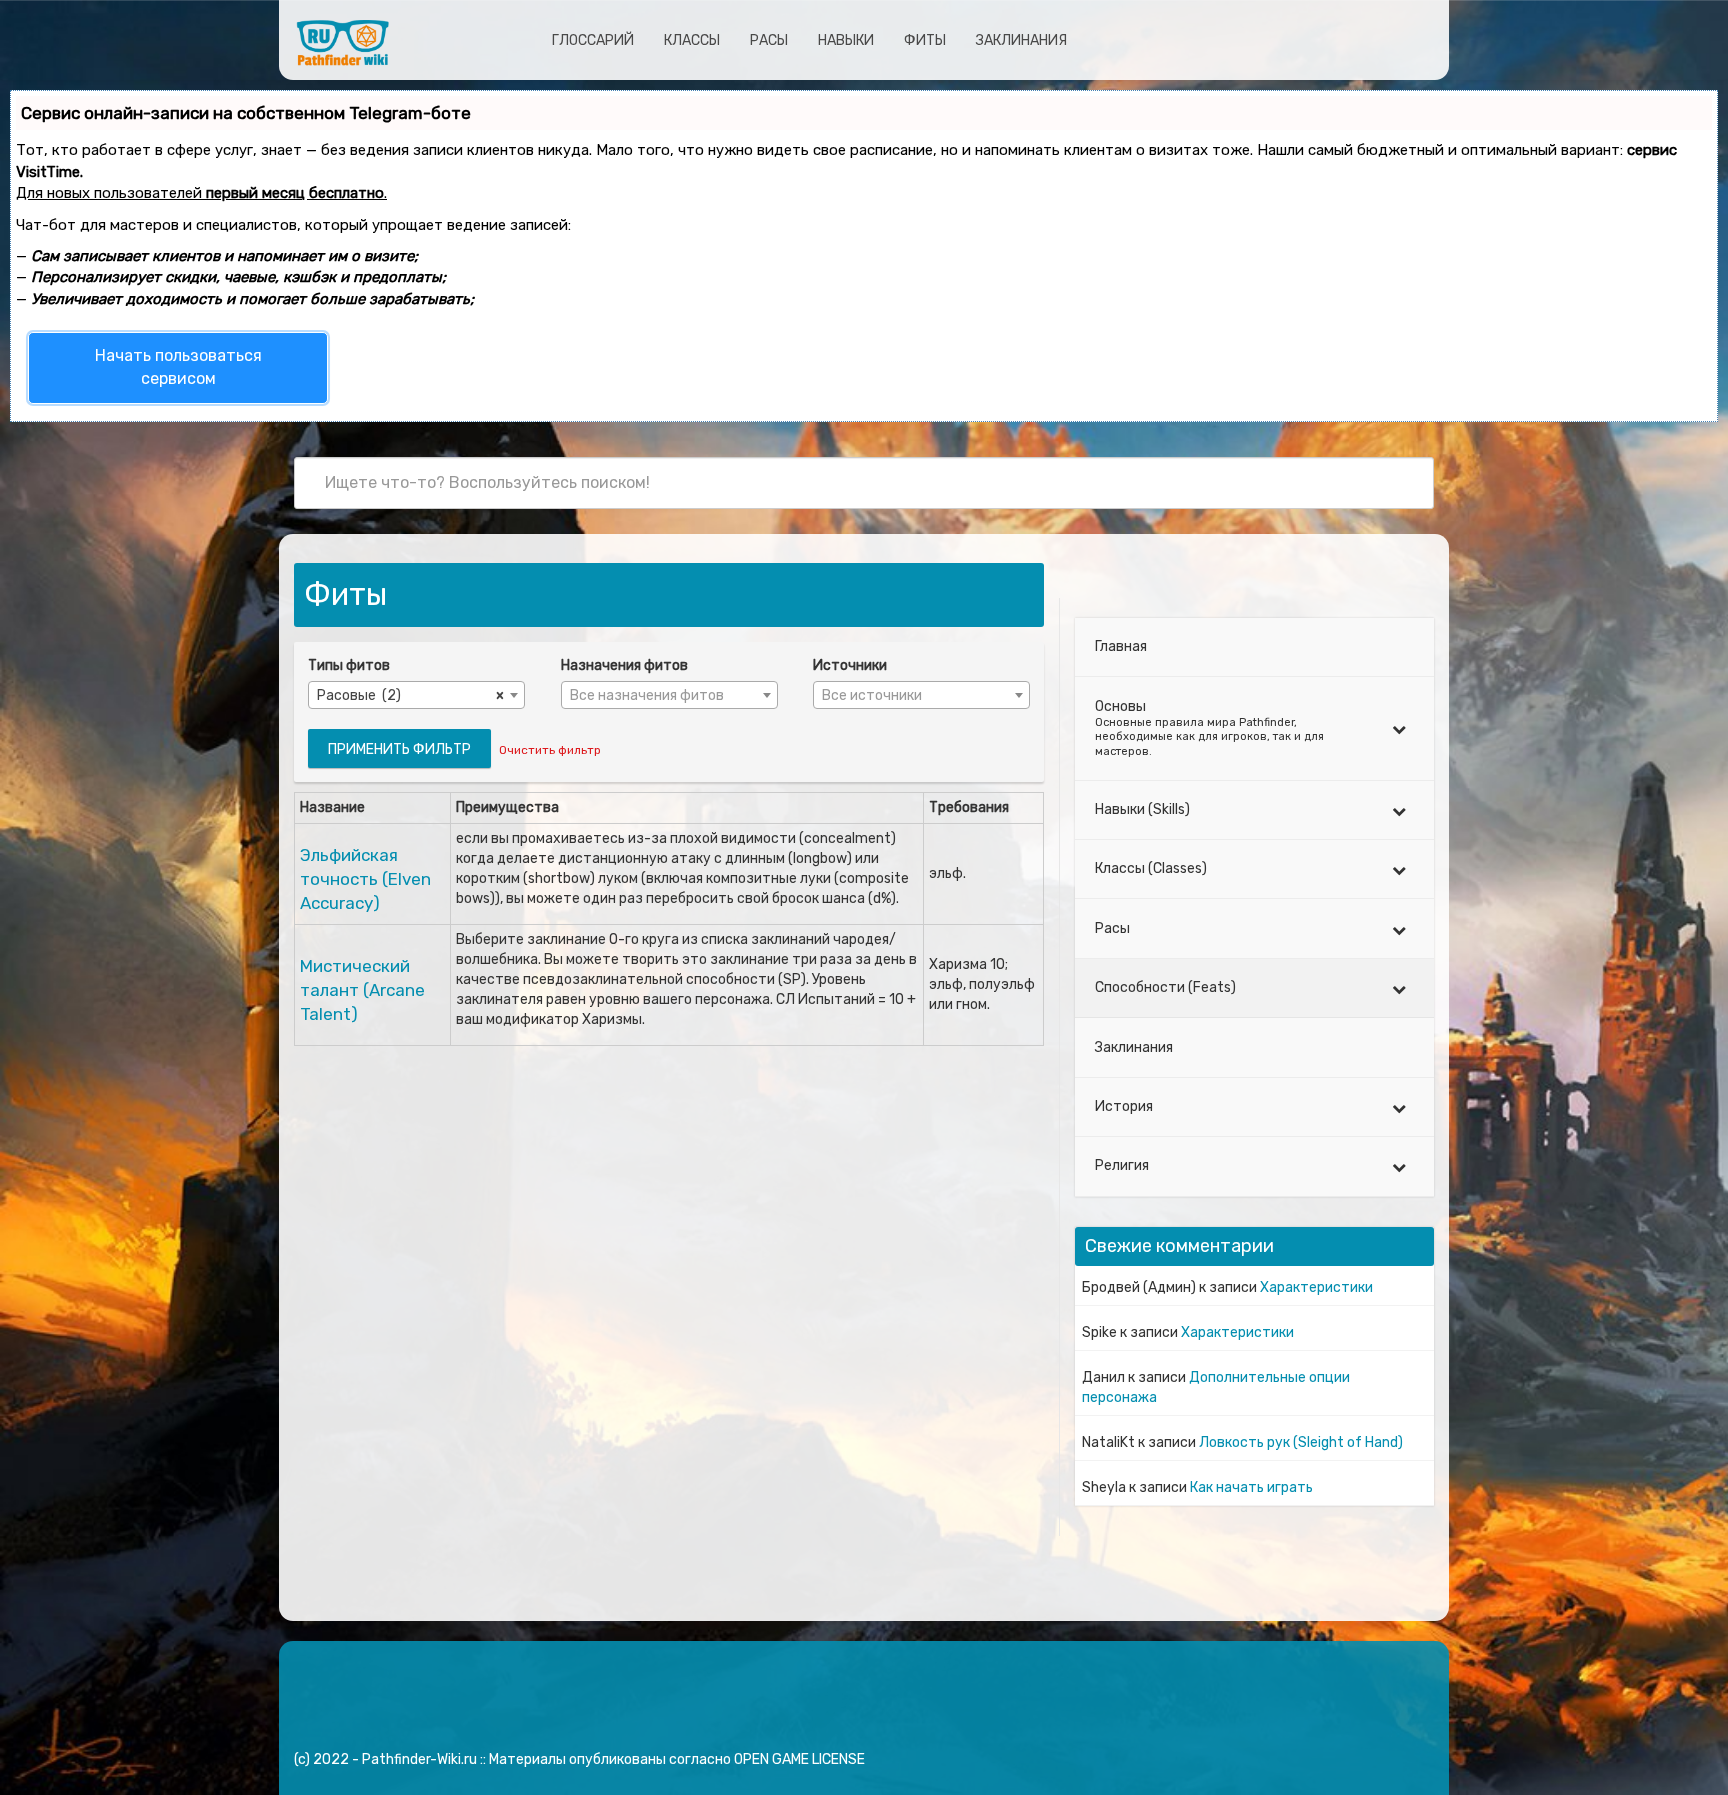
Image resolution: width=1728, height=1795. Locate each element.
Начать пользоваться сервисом (178, 367)
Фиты (925, 40)
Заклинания (1021, 40)
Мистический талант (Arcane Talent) (362, 990)
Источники (850, 665)
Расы (769, 40)
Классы (692, 40)
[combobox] (416, 695)
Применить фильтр (399, 749)
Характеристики (1316, 1287)
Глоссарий (593, 40)
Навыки (846, 40)
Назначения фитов (624, 665)
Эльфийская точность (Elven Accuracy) (365, 879)
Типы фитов (349, 665)
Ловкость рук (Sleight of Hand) (1301, 1442)
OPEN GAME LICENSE (799, 1759)
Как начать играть (1251, 1487)
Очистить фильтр (550, 750)
